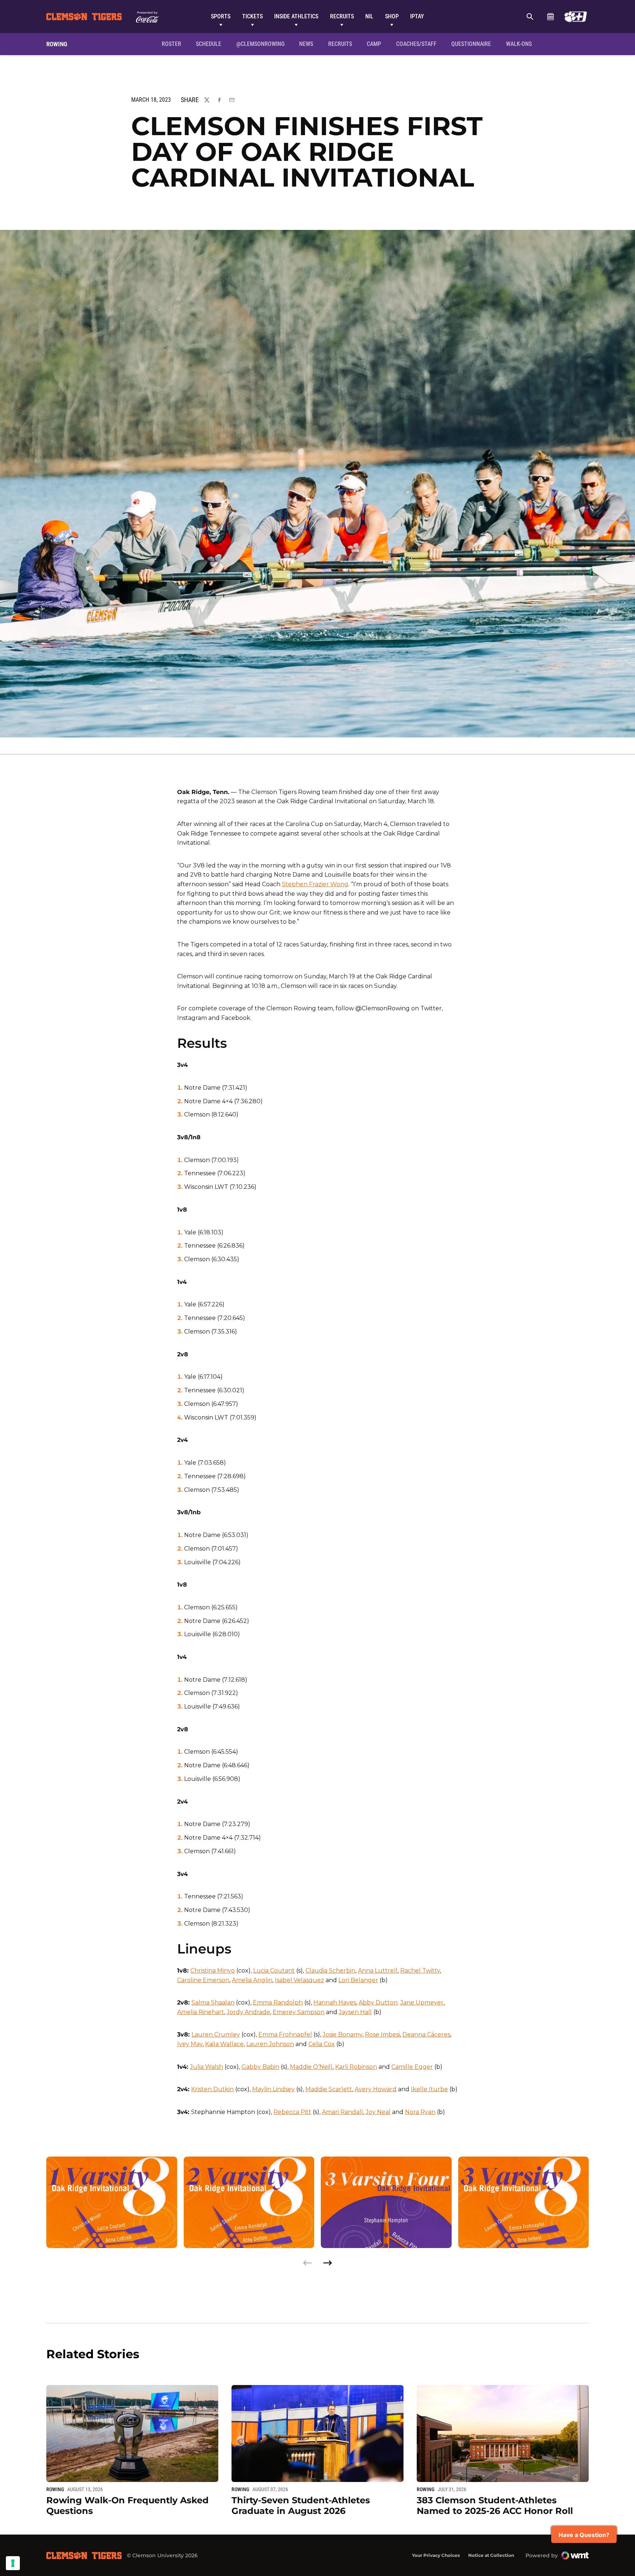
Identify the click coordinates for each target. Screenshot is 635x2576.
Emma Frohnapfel (285, 2034)
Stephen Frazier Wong (315, 884)
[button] (327, 2263)
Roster (171, 44)
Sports (221, 16)
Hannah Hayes (335, 2003)
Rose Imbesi (382, 2034)
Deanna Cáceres (426, 2034)
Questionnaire (471, 44)
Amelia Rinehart (201, 2012)
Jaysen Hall (355, 2012)
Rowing (55, 2489)
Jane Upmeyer (422, 2003)
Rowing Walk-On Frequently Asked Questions (128, 2505)
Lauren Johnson (270, 2044)
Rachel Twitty (420, 1971)
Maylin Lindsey (273, 2089)
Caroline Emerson (203, 1980)
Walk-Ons (519, 44)
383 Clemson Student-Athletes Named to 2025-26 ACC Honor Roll (495, 2505)
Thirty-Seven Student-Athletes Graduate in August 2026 (301, 2505)
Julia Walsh (207, 2067)
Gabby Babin (260, 2067)
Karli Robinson (356, 2067)
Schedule (550, 17)
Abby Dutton (378, 2003)
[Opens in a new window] (576, 17)
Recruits (342, 16)
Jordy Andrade (248, 2012)
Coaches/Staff (416, 44)
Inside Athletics (296, 16)
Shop (392, 16)
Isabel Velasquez (299, 1980)
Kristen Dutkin (212, 2089)
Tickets (252, 16)
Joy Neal (378, 2112)
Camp (374, 44)
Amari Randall (342, 2112)
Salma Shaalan (213, 2003)
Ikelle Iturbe (429, 2089)
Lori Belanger (358, 1980)
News (306, 44)
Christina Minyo (213, 1971)
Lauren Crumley (216, 2034)
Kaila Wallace (224, 2044)
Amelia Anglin (252, 1980)
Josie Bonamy (342, 2034)
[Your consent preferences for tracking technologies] (13, 2563)
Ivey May (190, 2044)
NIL (369, 16)
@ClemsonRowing (260, 44)
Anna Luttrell (378, 1971)
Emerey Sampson (299, 2012)
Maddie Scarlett (329, 2089)
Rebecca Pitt (292, 2112)
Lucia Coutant (274, 1971)
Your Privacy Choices (436, 2555)
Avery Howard (376, 2089)
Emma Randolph (278, 2003)
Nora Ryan (420, 2112)
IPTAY (417, 16)
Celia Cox (322, 2044)
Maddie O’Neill (311, 2067)
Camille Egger (412, 2067)
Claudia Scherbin (330, 1971)
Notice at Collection (491, 2555)
